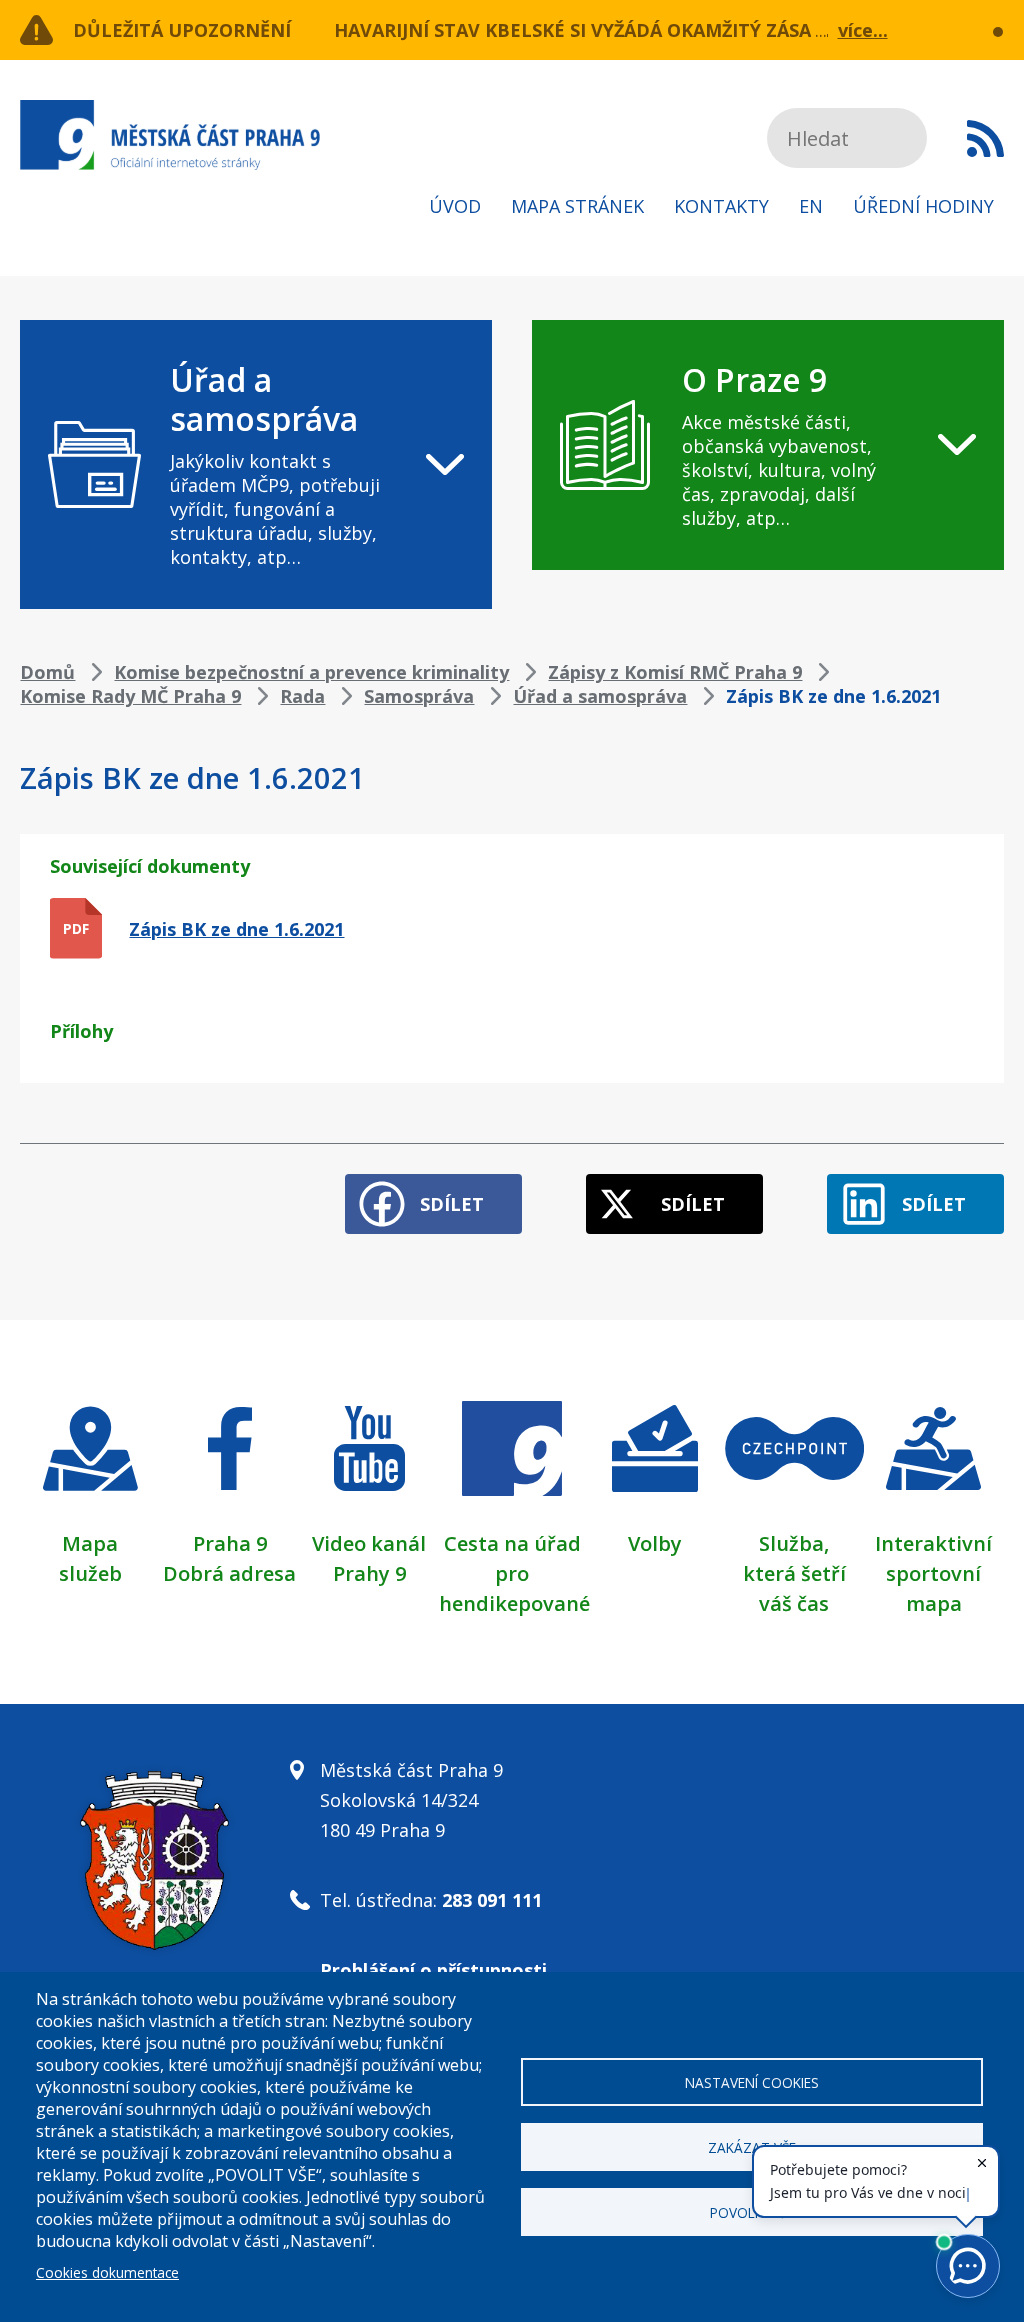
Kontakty (721, 206)
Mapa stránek (577, 206)
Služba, (794, 1543)
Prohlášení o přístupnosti (433, 1970)
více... (863, 30)
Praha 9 (230, 1543)
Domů (47, 672)
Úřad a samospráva (600, 696)
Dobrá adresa (229, 1573)
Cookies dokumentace (107, 2272)
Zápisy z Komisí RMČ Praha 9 (675, 672)
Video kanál (369, 1543)
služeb (90, 1573)
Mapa (90, 1543)
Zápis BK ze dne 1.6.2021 (236, 929)
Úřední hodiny (923, 206)
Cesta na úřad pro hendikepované (514, 1573)
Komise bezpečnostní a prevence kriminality (311, 672)
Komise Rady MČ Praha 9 (130, 696)
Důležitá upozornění (182, 30)
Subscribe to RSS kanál (985, 138)
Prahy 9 (369, 1573)
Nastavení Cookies (752, 2082)
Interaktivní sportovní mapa (933, 1573)
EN (811, 206)
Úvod (455, 206)
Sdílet (452, 1204)
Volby (655, 1543)
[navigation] (256, 464)
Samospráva (419, 696)
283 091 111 (492, 1900)
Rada (302, 696)
